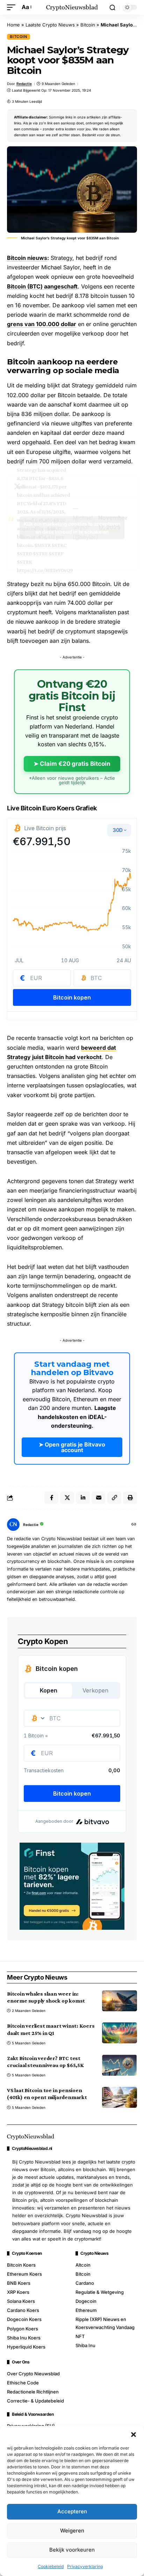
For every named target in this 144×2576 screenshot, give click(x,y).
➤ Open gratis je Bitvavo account (72, 1447)
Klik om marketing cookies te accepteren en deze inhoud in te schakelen (72, 528)
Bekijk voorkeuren (72, 2550)
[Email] (99, 1498)
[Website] (134, 1525)
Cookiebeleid (51, 2566)
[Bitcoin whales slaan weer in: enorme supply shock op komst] (120, 2001)
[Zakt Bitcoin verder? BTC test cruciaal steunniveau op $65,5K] (120, 2065)
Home (13, 25)
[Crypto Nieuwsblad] (72, 7)
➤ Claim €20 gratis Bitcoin (72, 764)
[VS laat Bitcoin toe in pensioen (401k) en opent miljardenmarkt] (120, 2097)
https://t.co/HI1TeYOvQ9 (45, 570)
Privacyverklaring (85, 2566)
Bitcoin (88, 25)
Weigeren (72, 2531)
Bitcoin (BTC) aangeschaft (42, 286)
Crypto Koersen (27, 2253)
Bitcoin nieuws (27, 258)
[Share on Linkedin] (83, 1498)
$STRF (56, 553)
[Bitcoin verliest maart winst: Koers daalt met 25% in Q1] (120, 2033)
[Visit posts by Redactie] (13, 1525)
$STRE (40, 553)
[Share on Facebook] (51, 1498)
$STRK (24, 562)
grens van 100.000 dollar (42, 324)
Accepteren (72, 2511)
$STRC (59, 545)
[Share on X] (67, 1498)
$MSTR (42, 545)
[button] (134, 2435)
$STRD (24, 553)
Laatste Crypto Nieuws (50, 25)
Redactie (24, 84)
